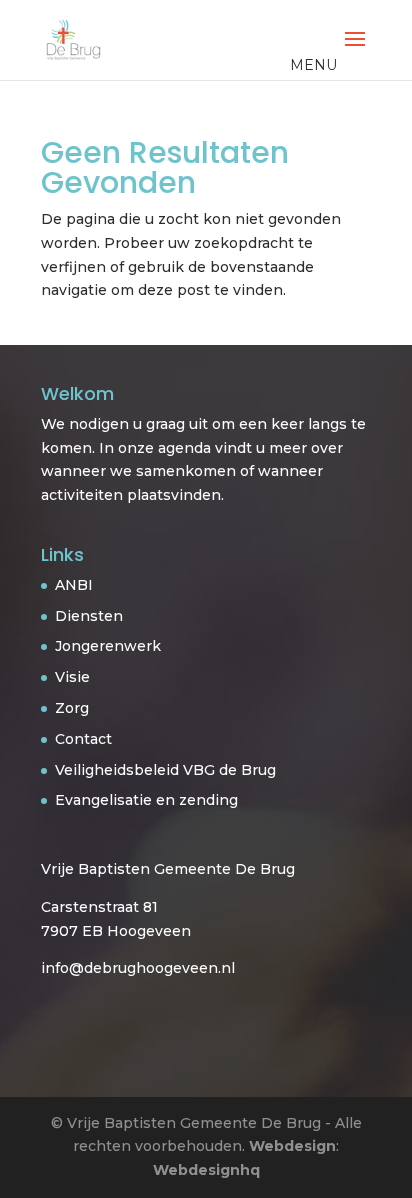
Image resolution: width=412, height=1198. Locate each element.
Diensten (89, 616)
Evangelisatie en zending (146, 800)
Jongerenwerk (108, 646)
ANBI (74, 585)
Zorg (72, 708)
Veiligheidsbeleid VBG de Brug (165, 770)
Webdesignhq (206, 1170)
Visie (72, 677)
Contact (83, 739)
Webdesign (292, 1146)
